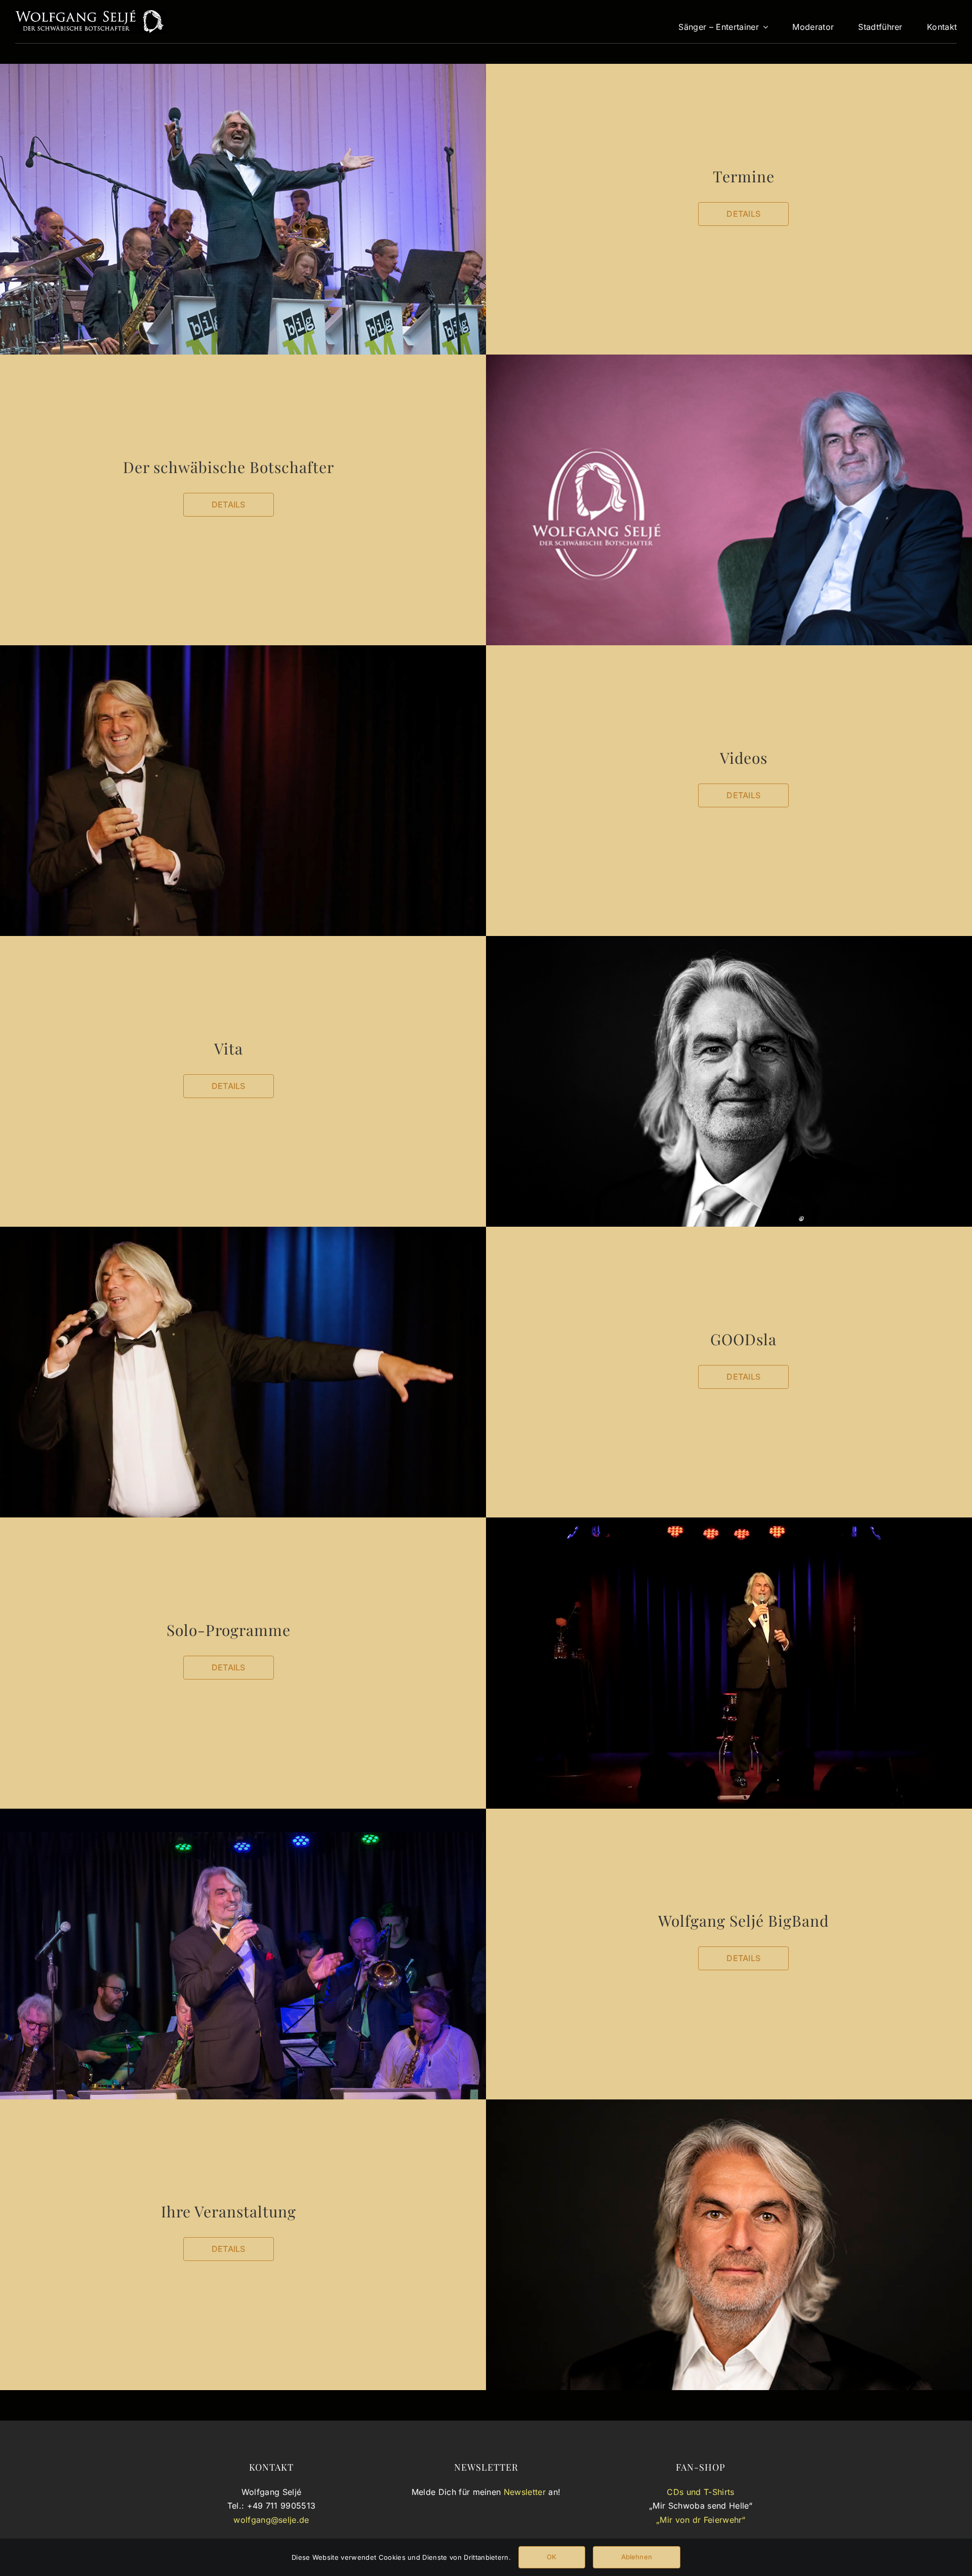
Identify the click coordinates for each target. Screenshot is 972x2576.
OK (552, 2557)
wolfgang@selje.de (271, 2520)
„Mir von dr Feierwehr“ (701, 2520)
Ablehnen (637, 2557)
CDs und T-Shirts (700, 2492)
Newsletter (525, 2492)
